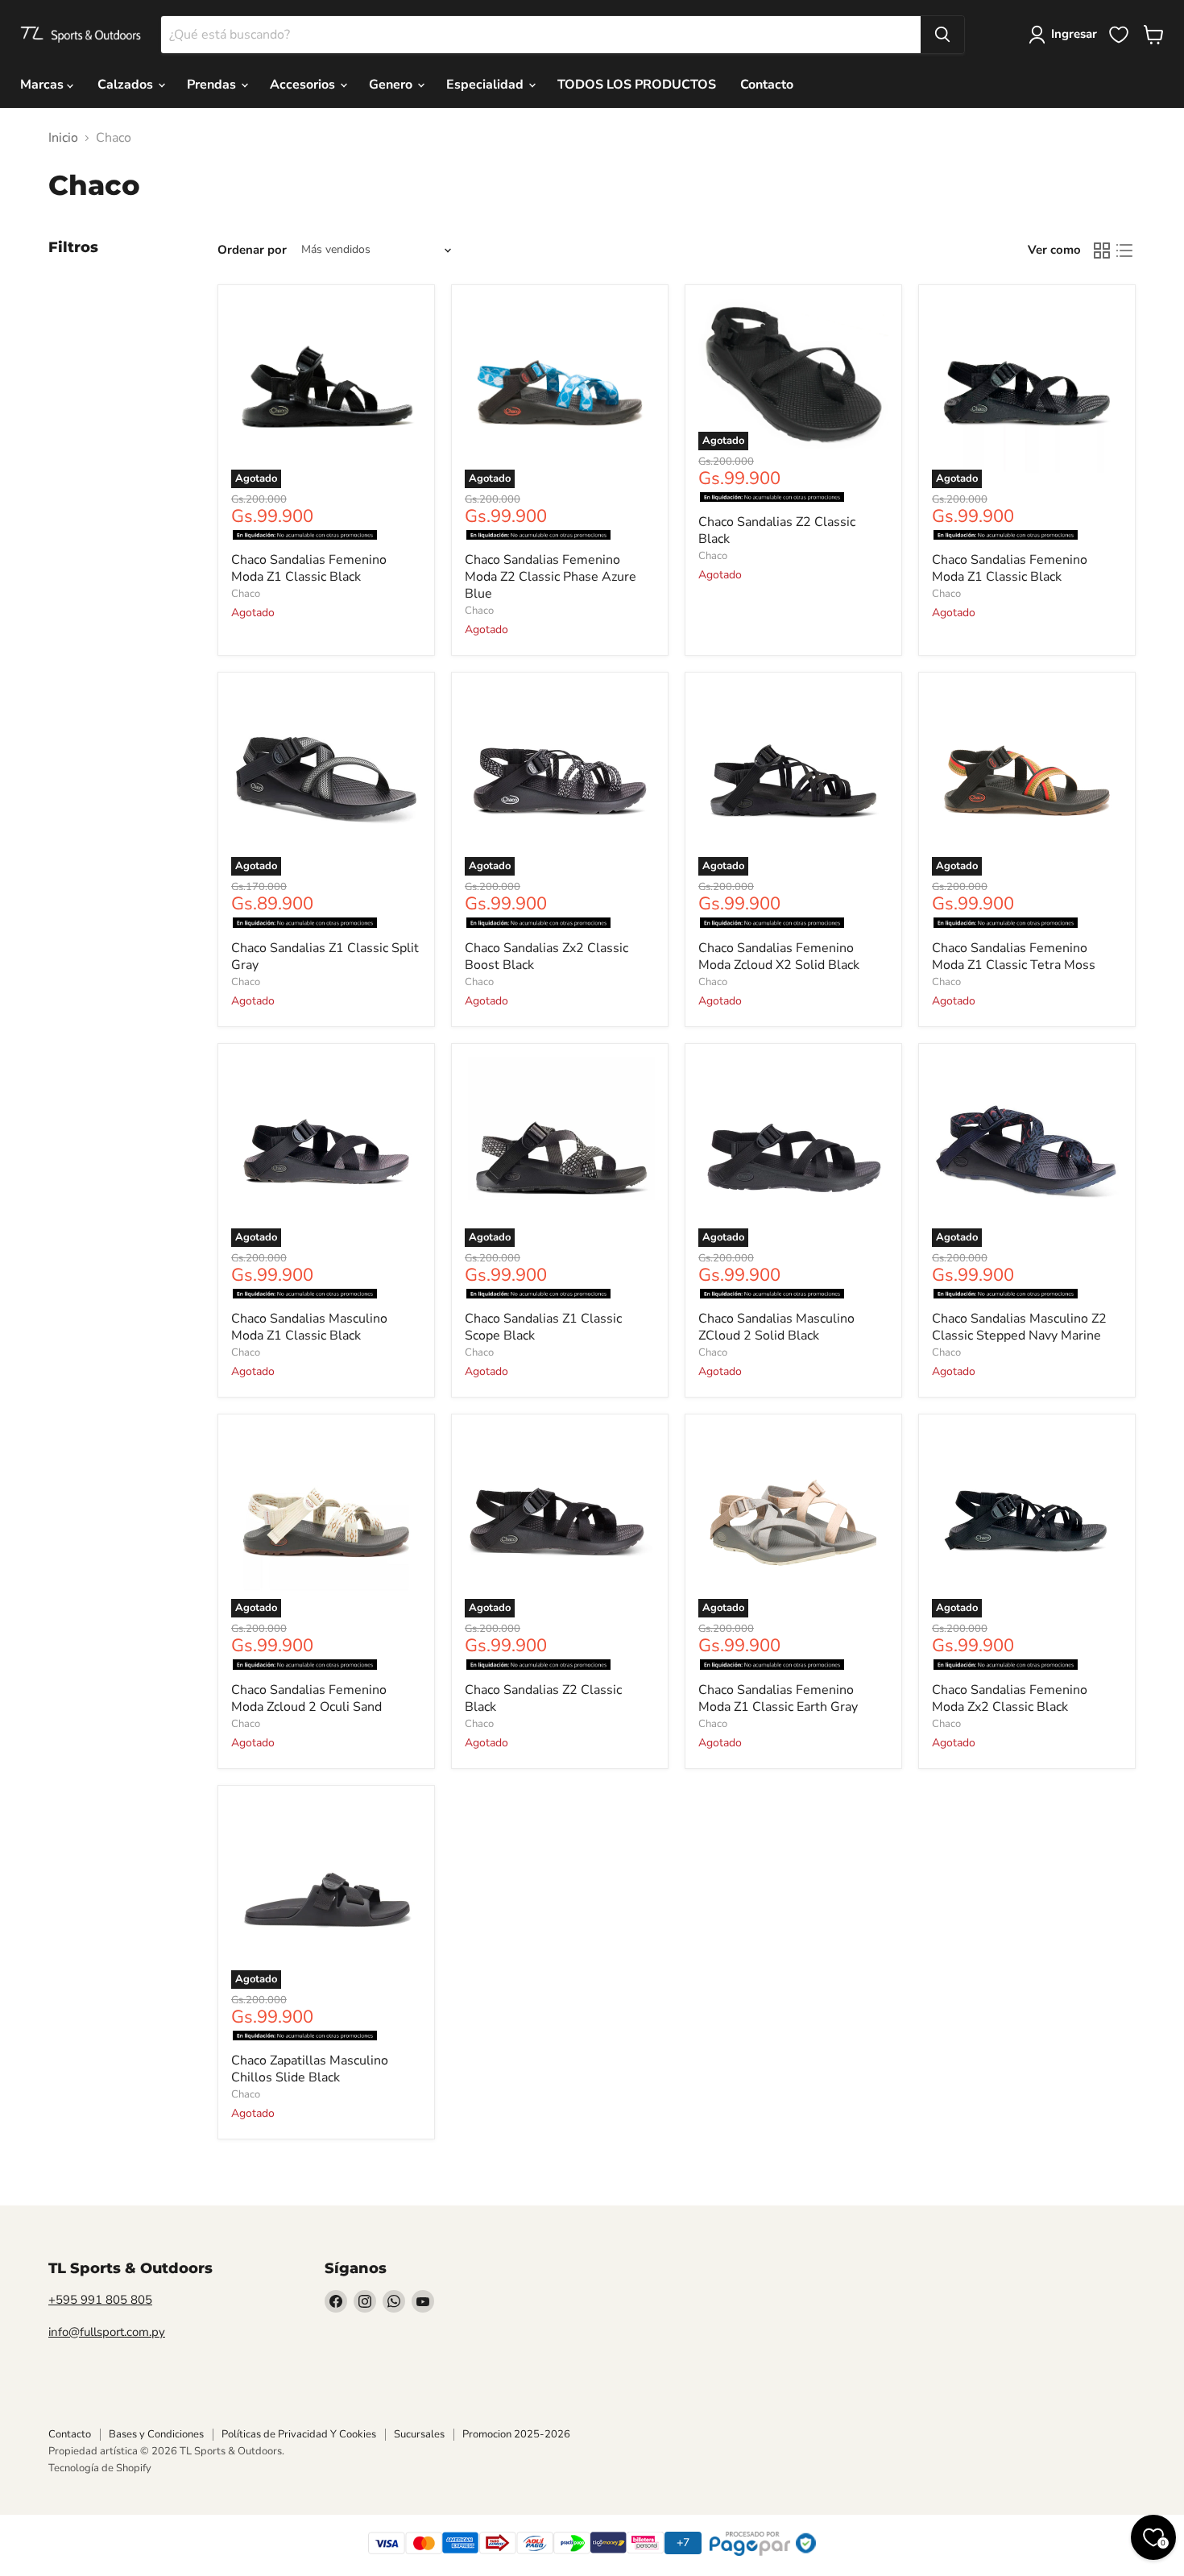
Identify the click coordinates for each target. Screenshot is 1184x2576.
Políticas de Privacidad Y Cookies (299, 2434)
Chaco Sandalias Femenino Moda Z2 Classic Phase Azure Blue (551, 577)
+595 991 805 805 (100, 2300)
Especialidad (486, 85)
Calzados (127, 85)
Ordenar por (252, 250)
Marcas (43, 85)
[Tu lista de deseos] (1119, 35)
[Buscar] (942, 35)
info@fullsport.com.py (107, 2332)
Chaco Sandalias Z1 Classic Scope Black (543, 1327)
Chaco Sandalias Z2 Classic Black (777, 530)
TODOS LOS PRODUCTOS (637, 85)
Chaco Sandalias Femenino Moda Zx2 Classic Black (1010, 1698)
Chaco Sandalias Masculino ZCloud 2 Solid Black (776, 1327)
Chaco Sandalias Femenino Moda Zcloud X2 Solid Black (779, 957)
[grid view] (1102, 251)
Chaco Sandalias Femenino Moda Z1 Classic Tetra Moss (1014, 957)
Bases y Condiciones (156, 2434)
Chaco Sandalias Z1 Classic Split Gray (325, 957)
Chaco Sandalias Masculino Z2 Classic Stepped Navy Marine (1019, 1327)
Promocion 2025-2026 (516, 2434)
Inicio (63, 138)
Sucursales (419, 2434)
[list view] (1124, 251)
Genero (392, 85)
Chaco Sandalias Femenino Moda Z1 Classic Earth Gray (778, 1698)
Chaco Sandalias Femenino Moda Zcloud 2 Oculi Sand (309, 1698)
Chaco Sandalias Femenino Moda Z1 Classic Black (309, 568)
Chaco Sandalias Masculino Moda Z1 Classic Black (309, 1327)
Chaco (246, 594)
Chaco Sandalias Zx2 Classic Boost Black (546, 957)
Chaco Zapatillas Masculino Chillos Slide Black (310, 2069)
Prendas (213, 85)
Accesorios (304, 85)
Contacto (767, 85)
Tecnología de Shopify (100, 2468)
